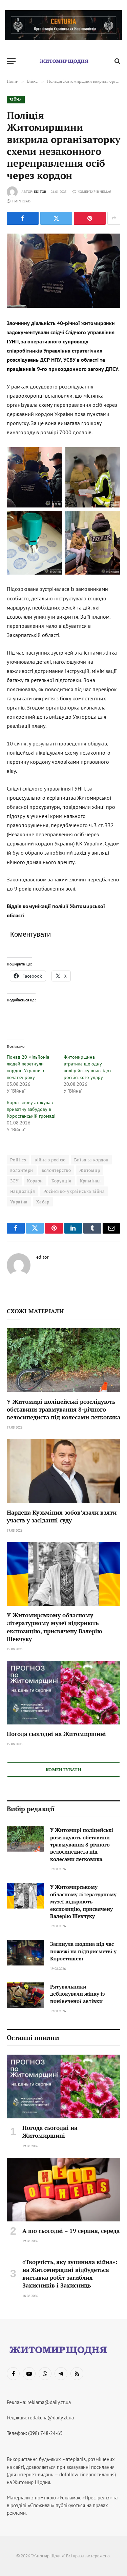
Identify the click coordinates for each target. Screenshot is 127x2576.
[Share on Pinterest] (90, 218)
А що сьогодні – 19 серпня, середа (71, 2231)
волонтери (22, 1170)
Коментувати (63, 1770)
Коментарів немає (94, 192)
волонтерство (56, 1170)
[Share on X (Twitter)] (56, 218)
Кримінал (90, 1181)
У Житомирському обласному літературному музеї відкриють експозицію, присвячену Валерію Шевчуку (55, 1627)
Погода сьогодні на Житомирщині (56, 1734)
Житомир (90, 1170)
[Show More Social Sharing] (114, 218)
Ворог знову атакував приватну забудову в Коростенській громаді (31, 1109)
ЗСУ (14, 1181)
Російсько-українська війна (74, 1191)
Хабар (43, 1202)
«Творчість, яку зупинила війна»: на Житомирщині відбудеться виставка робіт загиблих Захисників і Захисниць (70, 2274)
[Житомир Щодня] (64, 61)
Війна (16, 100)
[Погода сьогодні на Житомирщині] (63, 1693)
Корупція (61, 1181)
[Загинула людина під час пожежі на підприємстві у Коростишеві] (25, 1953)
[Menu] (11, 61)
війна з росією (50, 1160)
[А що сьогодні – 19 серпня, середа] (63, 2190)
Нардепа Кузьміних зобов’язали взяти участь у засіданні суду (62, 1516)
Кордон (35, 1181)
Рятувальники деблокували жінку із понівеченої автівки (77, 1994)
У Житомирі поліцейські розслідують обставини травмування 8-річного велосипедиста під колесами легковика (63, 1409)
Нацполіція (23, 1191)
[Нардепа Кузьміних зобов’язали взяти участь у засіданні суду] (63, 1471)
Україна (19, 1202)
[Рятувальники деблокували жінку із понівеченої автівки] (25, 1995)
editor (40, 192)
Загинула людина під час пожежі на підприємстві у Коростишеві (83, 1951)
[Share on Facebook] (23, 218)
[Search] (117, 61)
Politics (18, 1160)
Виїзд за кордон (91, 1160)
